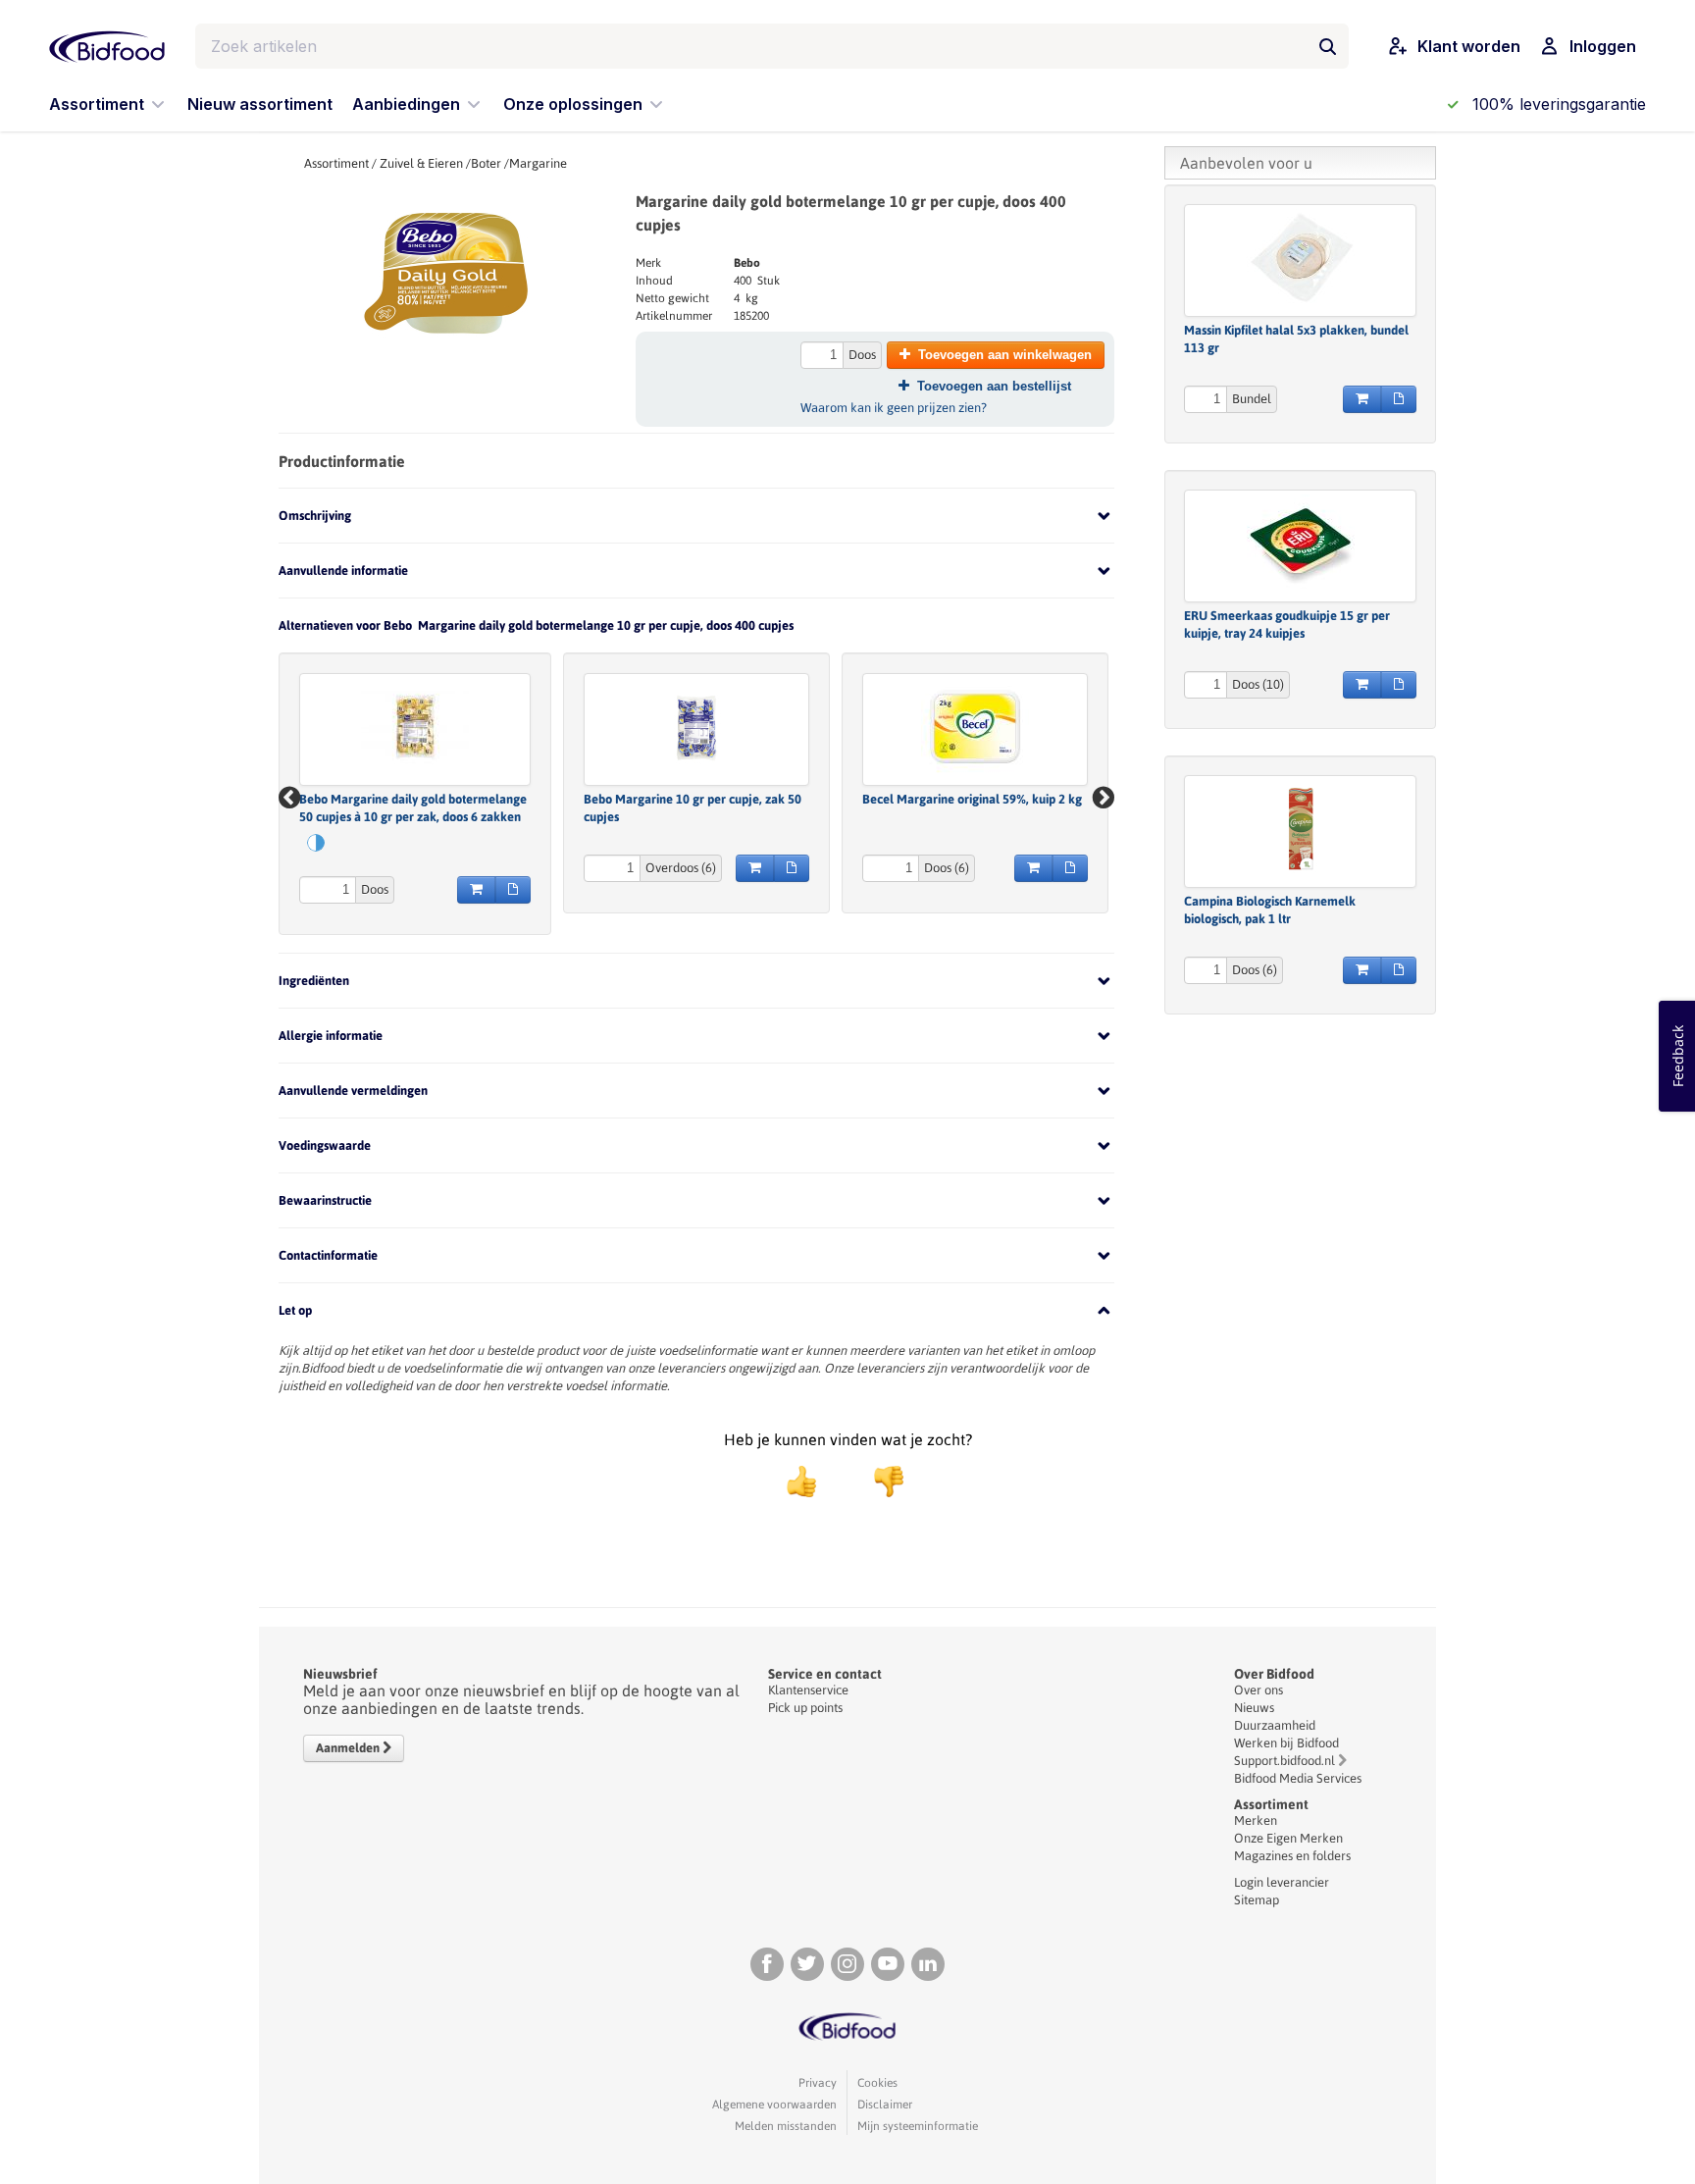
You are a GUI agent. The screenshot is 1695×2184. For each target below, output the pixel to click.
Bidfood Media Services (1298, 1778)
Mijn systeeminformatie (918, 2126)
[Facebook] (767, 1964)
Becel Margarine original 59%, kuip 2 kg (972, 799)
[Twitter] (807, 1964)
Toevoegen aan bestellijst (994, 386)
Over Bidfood (1274, 1674)
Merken (1256, 1820)
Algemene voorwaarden (774, 2105)
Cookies (877, 2083)
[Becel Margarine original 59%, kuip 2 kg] (975, 727)
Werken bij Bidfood (1286, 1743)
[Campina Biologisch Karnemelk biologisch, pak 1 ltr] (1300, 829)
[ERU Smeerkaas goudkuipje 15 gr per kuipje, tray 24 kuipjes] (1300, 544)
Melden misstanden (786, 2126)
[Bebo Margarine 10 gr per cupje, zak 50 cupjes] (696, 727)
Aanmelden (349, 1748)
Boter (486, 163)
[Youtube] (888, 1964)
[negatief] (879, 1482)
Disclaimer (885, 2105)
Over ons (1258, 1690)
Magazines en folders (1292, 1856)
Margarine (538, 163)
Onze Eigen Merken (1288, 1838)
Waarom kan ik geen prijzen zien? (894, 408)
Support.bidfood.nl (1284, 1761)
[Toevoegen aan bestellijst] (513, 890)
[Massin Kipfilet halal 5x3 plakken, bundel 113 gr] (1300, 258)
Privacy (818, 2083)
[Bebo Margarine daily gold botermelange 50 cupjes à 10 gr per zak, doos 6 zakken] (415, 727)
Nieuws (1254, 1708)
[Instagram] (847, 1964)
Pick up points (805, 1708)
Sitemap (1257, 1900)
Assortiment (336, 163)
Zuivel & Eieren (421, 163)
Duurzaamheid (1275, 1725)
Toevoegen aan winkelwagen (1005, 355)
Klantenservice (808, 1690)
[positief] (801, 1482)
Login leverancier (1282, 1882)
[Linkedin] (928, 1964)
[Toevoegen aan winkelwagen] (476, 890)
